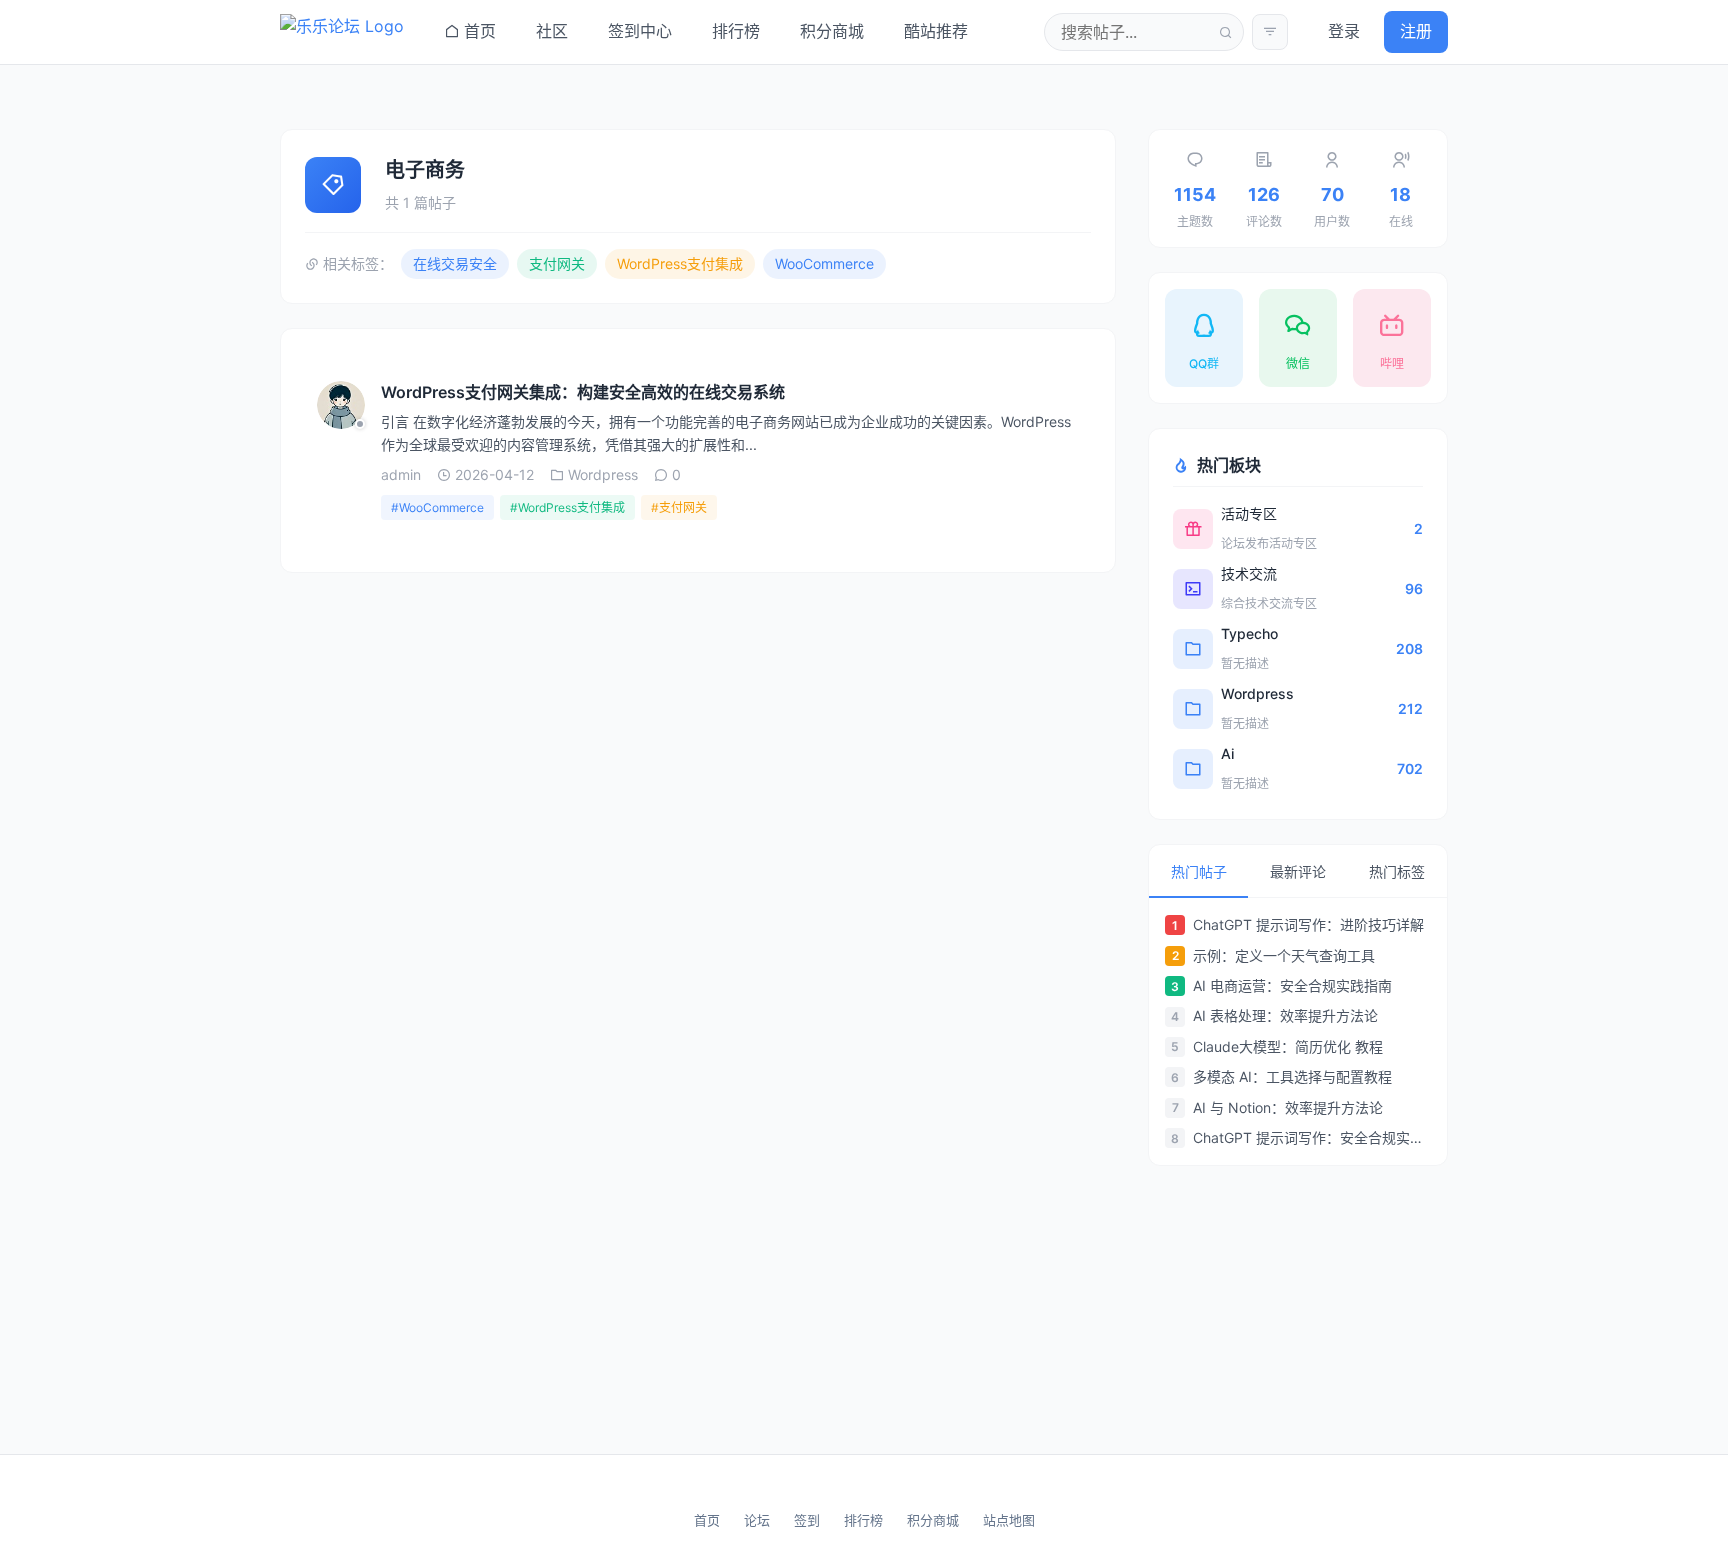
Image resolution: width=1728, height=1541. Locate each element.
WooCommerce (824, 263)
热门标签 (1397, 871)
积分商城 (933, 1520)
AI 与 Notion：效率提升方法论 (1288, 1107)
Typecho (1249, 633)
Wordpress (1257, 693)
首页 (707, 1520)
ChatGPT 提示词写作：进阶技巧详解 (1308, 924)
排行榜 (863, 1520)
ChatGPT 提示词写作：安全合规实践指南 (1312, 1137)
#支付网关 (679, 507)
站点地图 (1009, 1520)
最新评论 (1298, 871)
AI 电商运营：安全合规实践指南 (1292, 985)
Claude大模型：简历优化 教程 (1288, 1046)
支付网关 (557, 263)
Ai (1227, 753)
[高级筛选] (1270, 32)
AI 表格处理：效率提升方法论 (1285, 1015)
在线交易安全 (455, 263)
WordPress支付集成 (680, 263)
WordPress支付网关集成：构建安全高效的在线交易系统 (583, 392)
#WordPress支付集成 (567, 507)
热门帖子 (1199, 871)
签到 (807, 1520)
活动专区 (1249, 513)
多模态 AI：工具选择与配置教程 (1292, 1076)
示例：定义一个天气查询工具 (1284, 955)
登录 (1344, 31)
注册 (1416, 31)
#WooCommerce (437, 507)
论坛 (757, 1520)
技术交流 (1249, 573)
